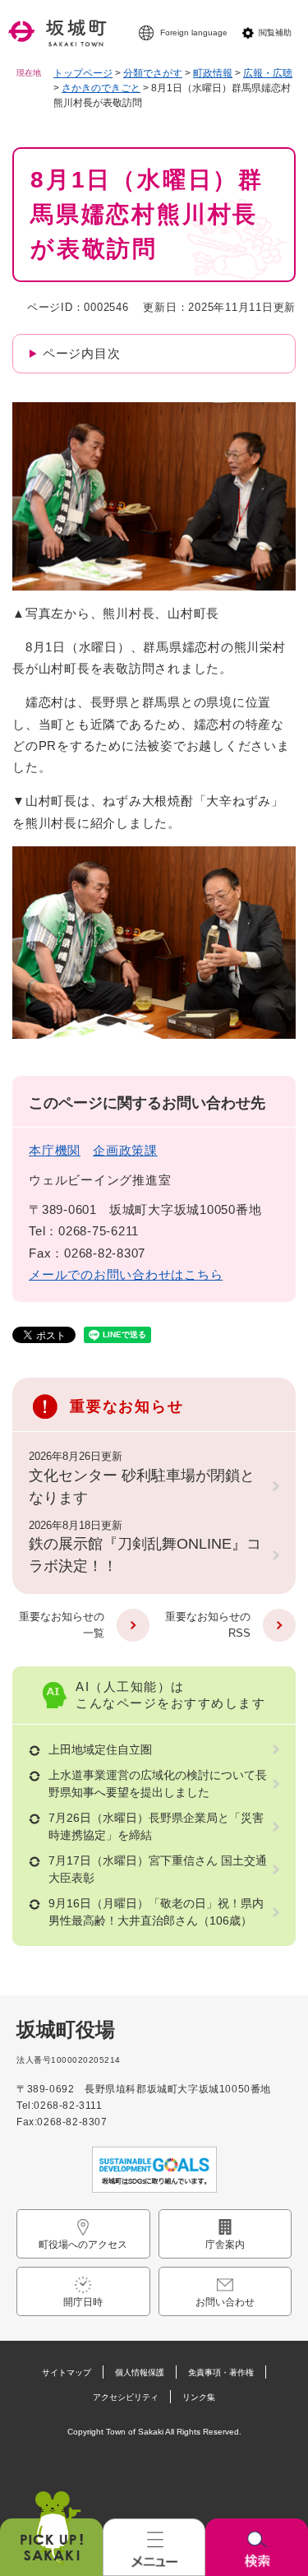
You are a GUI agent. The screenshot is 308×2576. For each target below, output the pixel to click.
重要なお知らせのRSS (208, 1625)
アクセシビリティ (126, 2397)
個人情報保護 (140, 2372)
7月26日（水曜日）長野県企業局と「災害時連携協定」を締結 (156, 1826)
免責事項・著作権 (221, 2372)
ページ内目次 (82, 353)
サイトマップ (67, 2372)
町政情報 (213, 73)
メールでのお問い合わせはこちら (126, 1274)
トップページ (83, 73)
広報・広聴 (268, 73)
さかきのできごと (101, 88)
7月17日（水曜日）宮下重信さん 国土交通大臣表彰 (158, 1869)
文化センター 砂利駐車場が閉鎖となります (142, 1487)
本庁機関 (55, 1150)
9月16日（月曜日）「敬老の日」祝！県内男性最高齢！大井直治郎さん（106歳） (156, 1912)
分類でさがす (153, 73)
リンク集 (199, 2397)
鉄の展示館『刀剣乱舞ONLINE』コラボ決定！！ (145, 1555)
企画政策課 (125, 1150)
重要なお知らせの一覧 (62, 1625)
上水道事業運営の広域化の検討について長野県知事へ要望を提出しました (158, 1784)
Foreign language (194, 32)
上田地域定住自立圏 (100, 1749)
